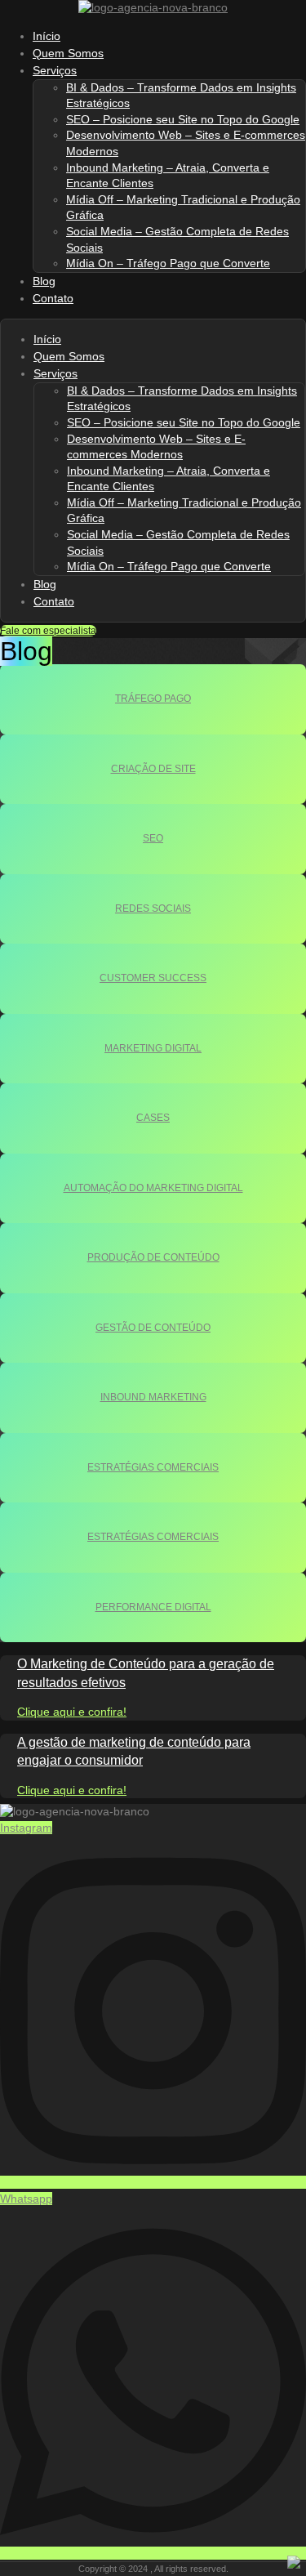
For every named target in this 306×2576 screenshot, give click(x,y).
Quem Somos (69, 356)
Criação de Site (153, 769)
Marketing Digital (153, 1048)
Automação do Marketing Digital (153, 1188)
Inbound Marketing (153, 1397)
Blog (45, 584)
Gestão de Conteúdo (153, 1328)
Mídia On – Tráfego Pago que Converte (168, 263)
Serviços (55, 70)
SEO (153, 838)
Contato (53, 298)
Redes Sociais (153, 909)
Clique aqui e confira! (72, 1712)
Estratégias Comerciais (153, 1467)
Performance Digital (153, 1607)
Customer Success (153, 978)
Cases (153, 1118)
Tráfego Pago (153, 699)
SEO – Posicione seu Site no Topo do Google (183, 119)
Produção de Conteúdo (153, 1257)
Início (47, 339)
